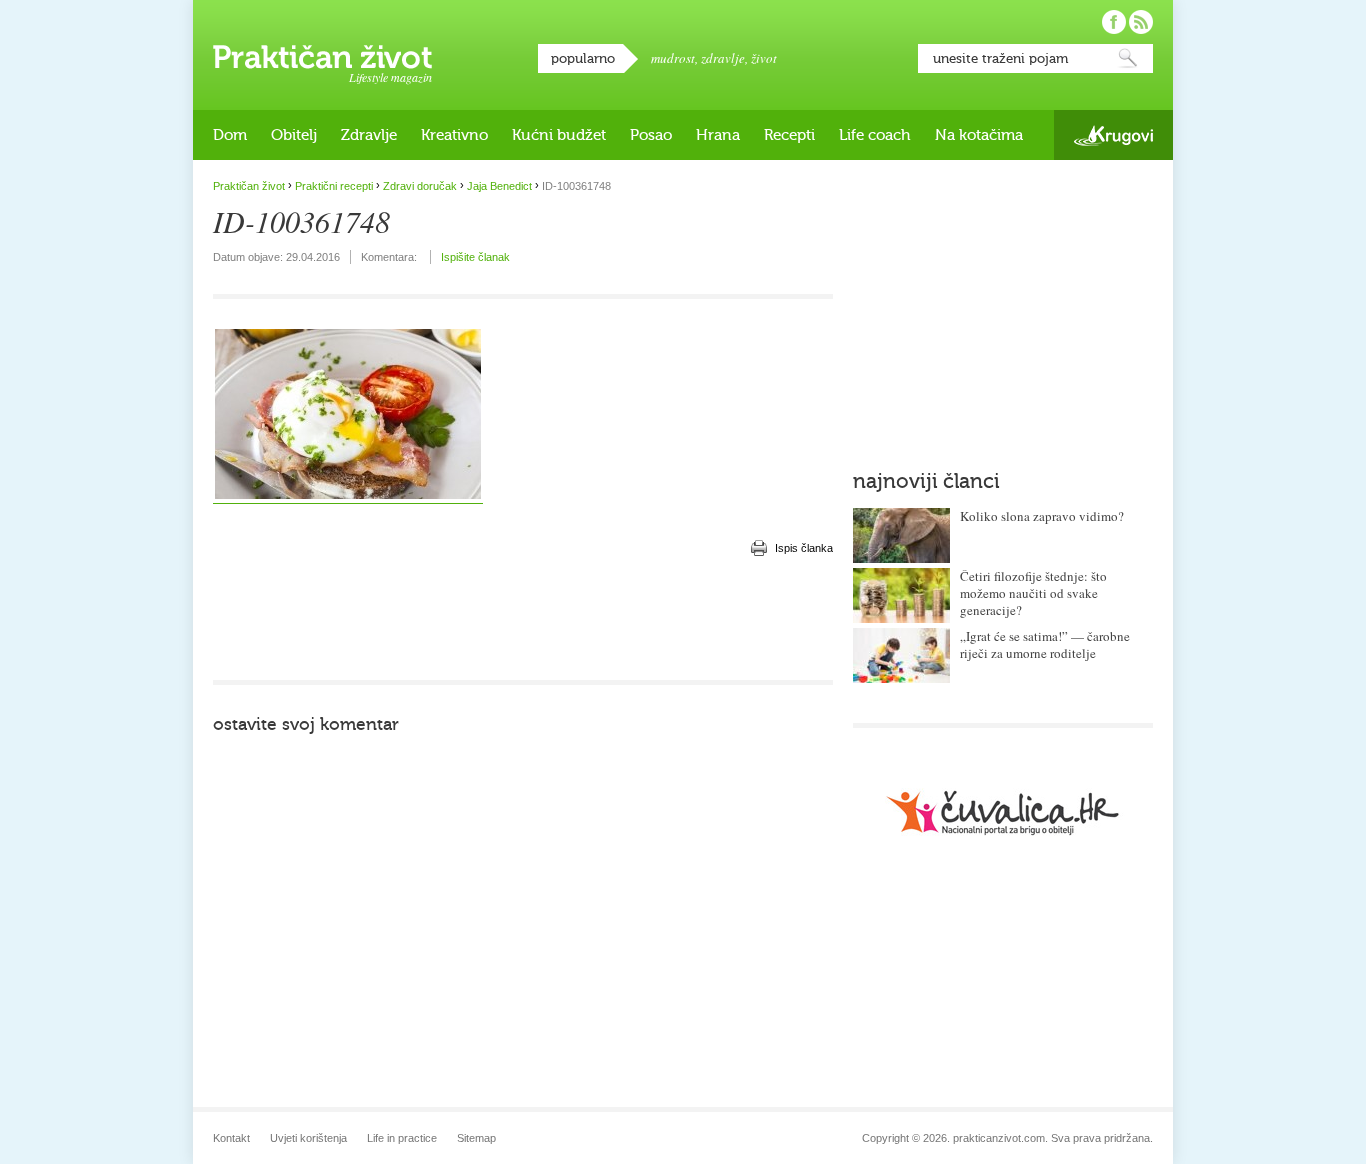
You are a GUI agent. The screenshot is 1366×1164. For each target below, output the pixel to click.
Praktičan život (322, 57)
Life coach (875, 135)
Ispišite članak (475, 257)
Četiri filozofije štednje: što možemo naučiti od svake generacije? (1033, 593)
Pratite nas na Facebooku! (1114, 22)
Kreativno (454, 135)
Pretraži (1128, 58)
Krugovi (1113, 135)
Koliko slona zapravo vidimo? (1042, 516)
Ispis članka (804, 548)
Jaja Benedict (499, 186)
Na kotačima (979, 135)
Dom (230, 135)
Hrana (718, 135)
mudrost (673, 58)
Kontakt (231, 1138)
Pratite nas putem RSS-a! (1141, 22)
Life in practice (402, 1138)
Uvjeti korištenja (308, 1138)
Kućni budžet (559, 135)
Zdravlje (369, 135)
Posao (651, 135)
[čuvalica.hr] (1003, 812)
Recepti (789, 135)
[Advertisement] (523, 620)
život (764, 58)
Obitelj (294, 135)
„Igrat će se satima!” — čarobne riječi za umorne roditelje (1045, 644)
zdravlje (723, 58)
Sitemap (476, 1138)
